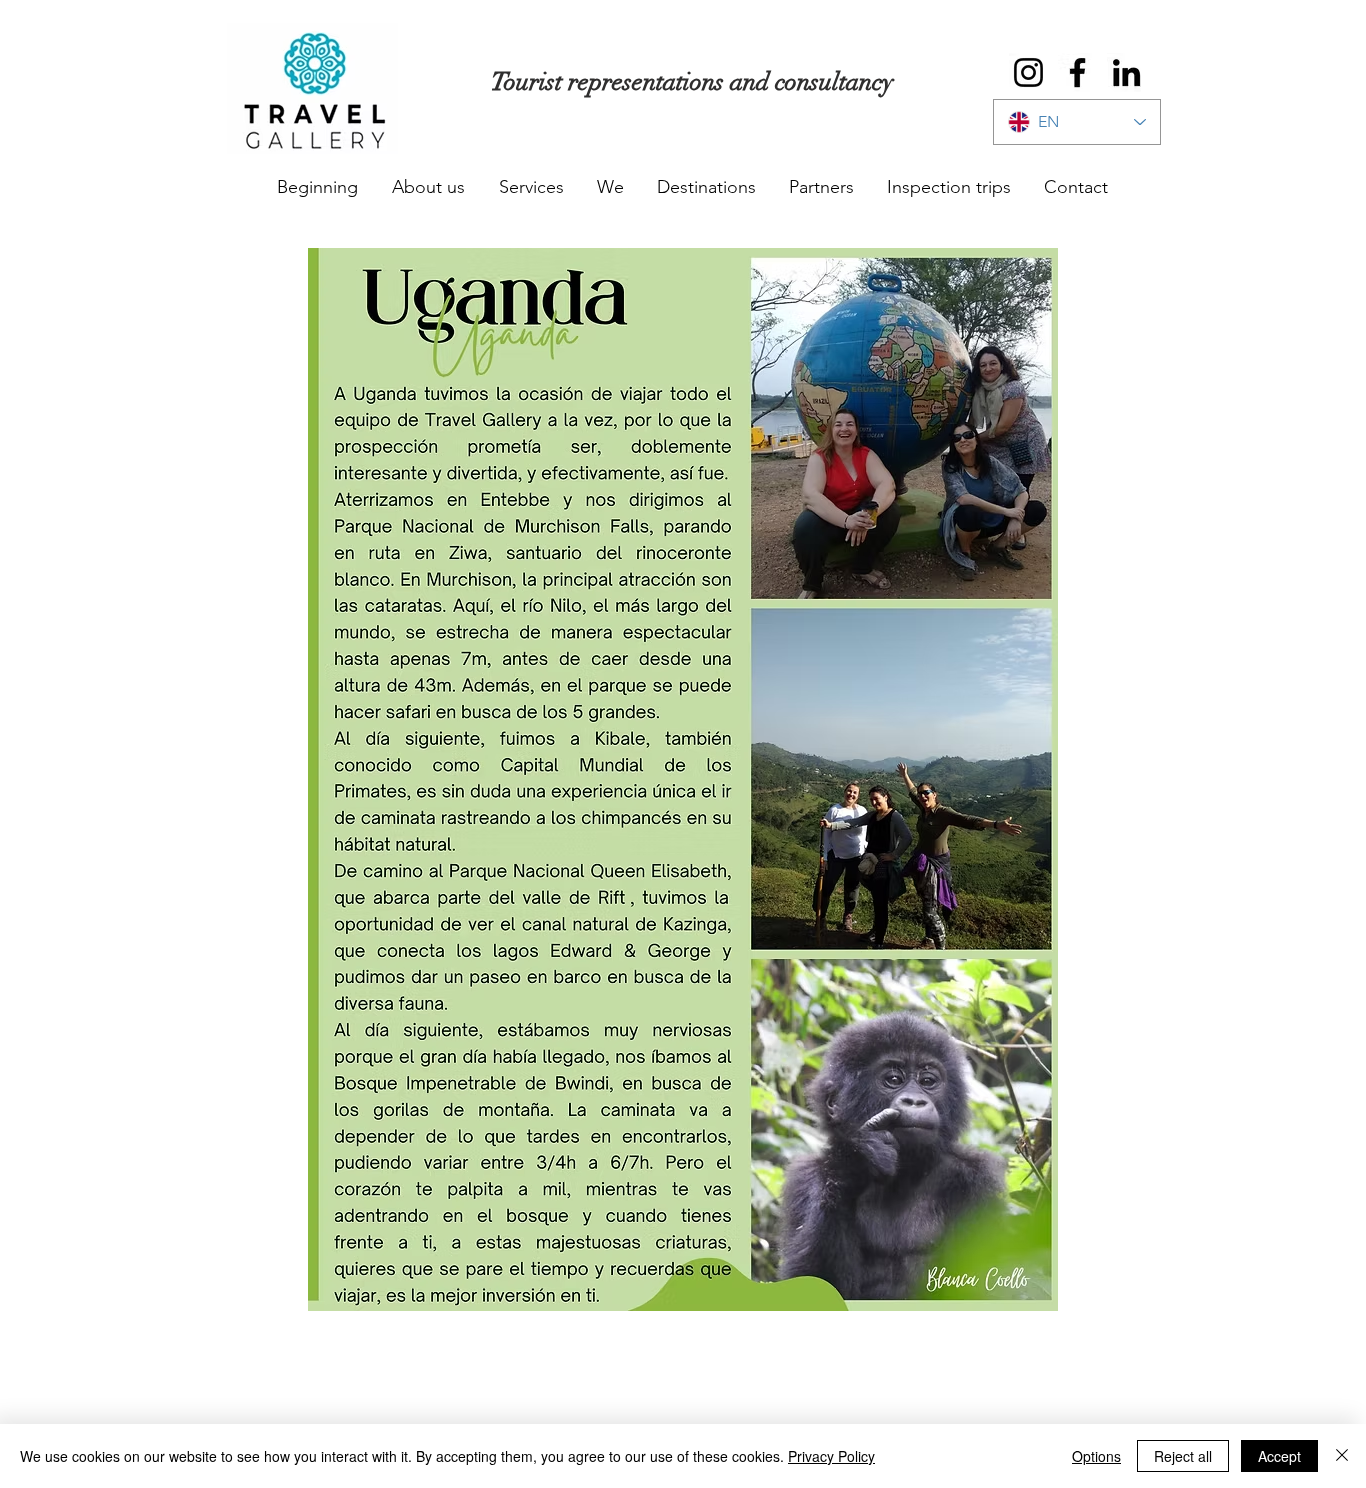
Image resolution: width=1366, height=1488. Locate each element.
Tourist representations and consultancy (692, 81)
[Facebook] (1077, 72)
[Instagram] (1028, 72)
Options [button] (1096, 1456)
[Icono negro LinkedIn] (1126, 72)
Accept (1279, 1456)
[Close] (1342, 1456)
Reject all (1183, 1456)
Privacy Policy (831, 1456)
